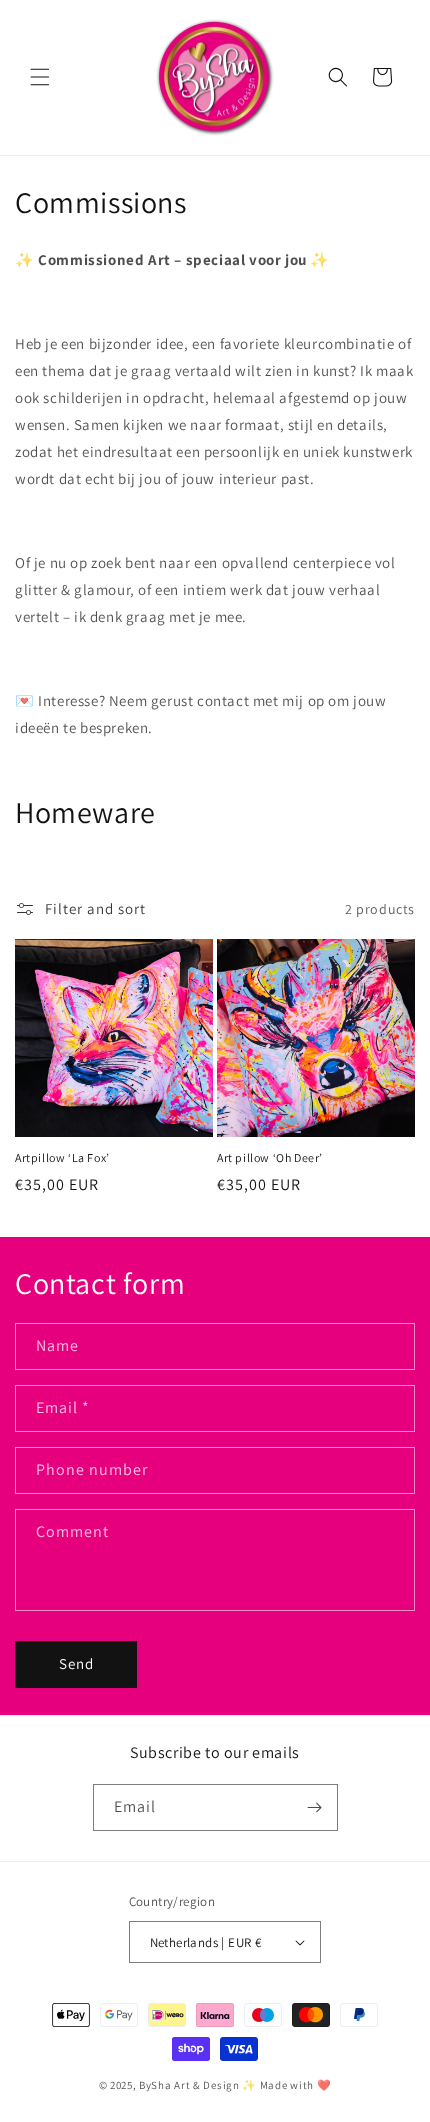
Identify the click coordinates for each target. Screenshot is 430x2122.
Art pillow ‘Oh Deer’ (270, 1157)
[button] (40, 77)
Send (76, 1663)
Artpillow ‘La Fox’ (62, 1157)
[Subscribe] (315, 1807)
